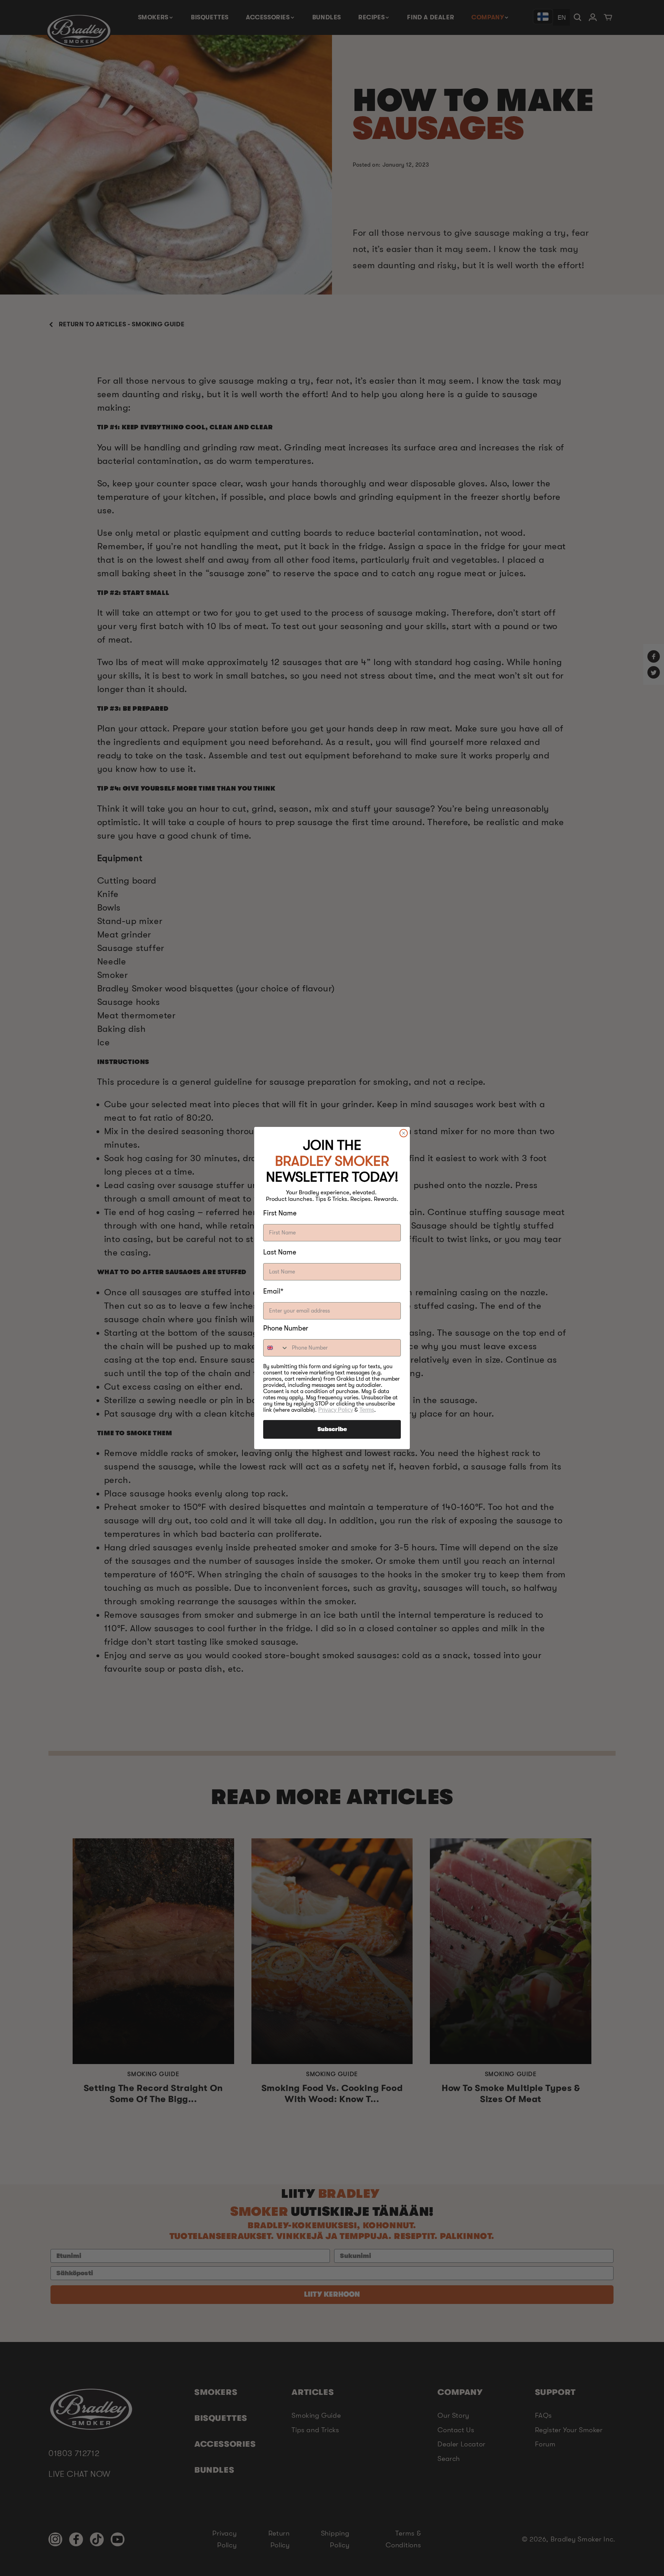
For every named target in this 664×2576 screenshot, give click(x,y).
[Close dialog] (404, 1133)
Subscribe (332, 1429)
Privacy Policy (336, 1410)
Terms (367, 1410)
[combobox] (276, 1348)
